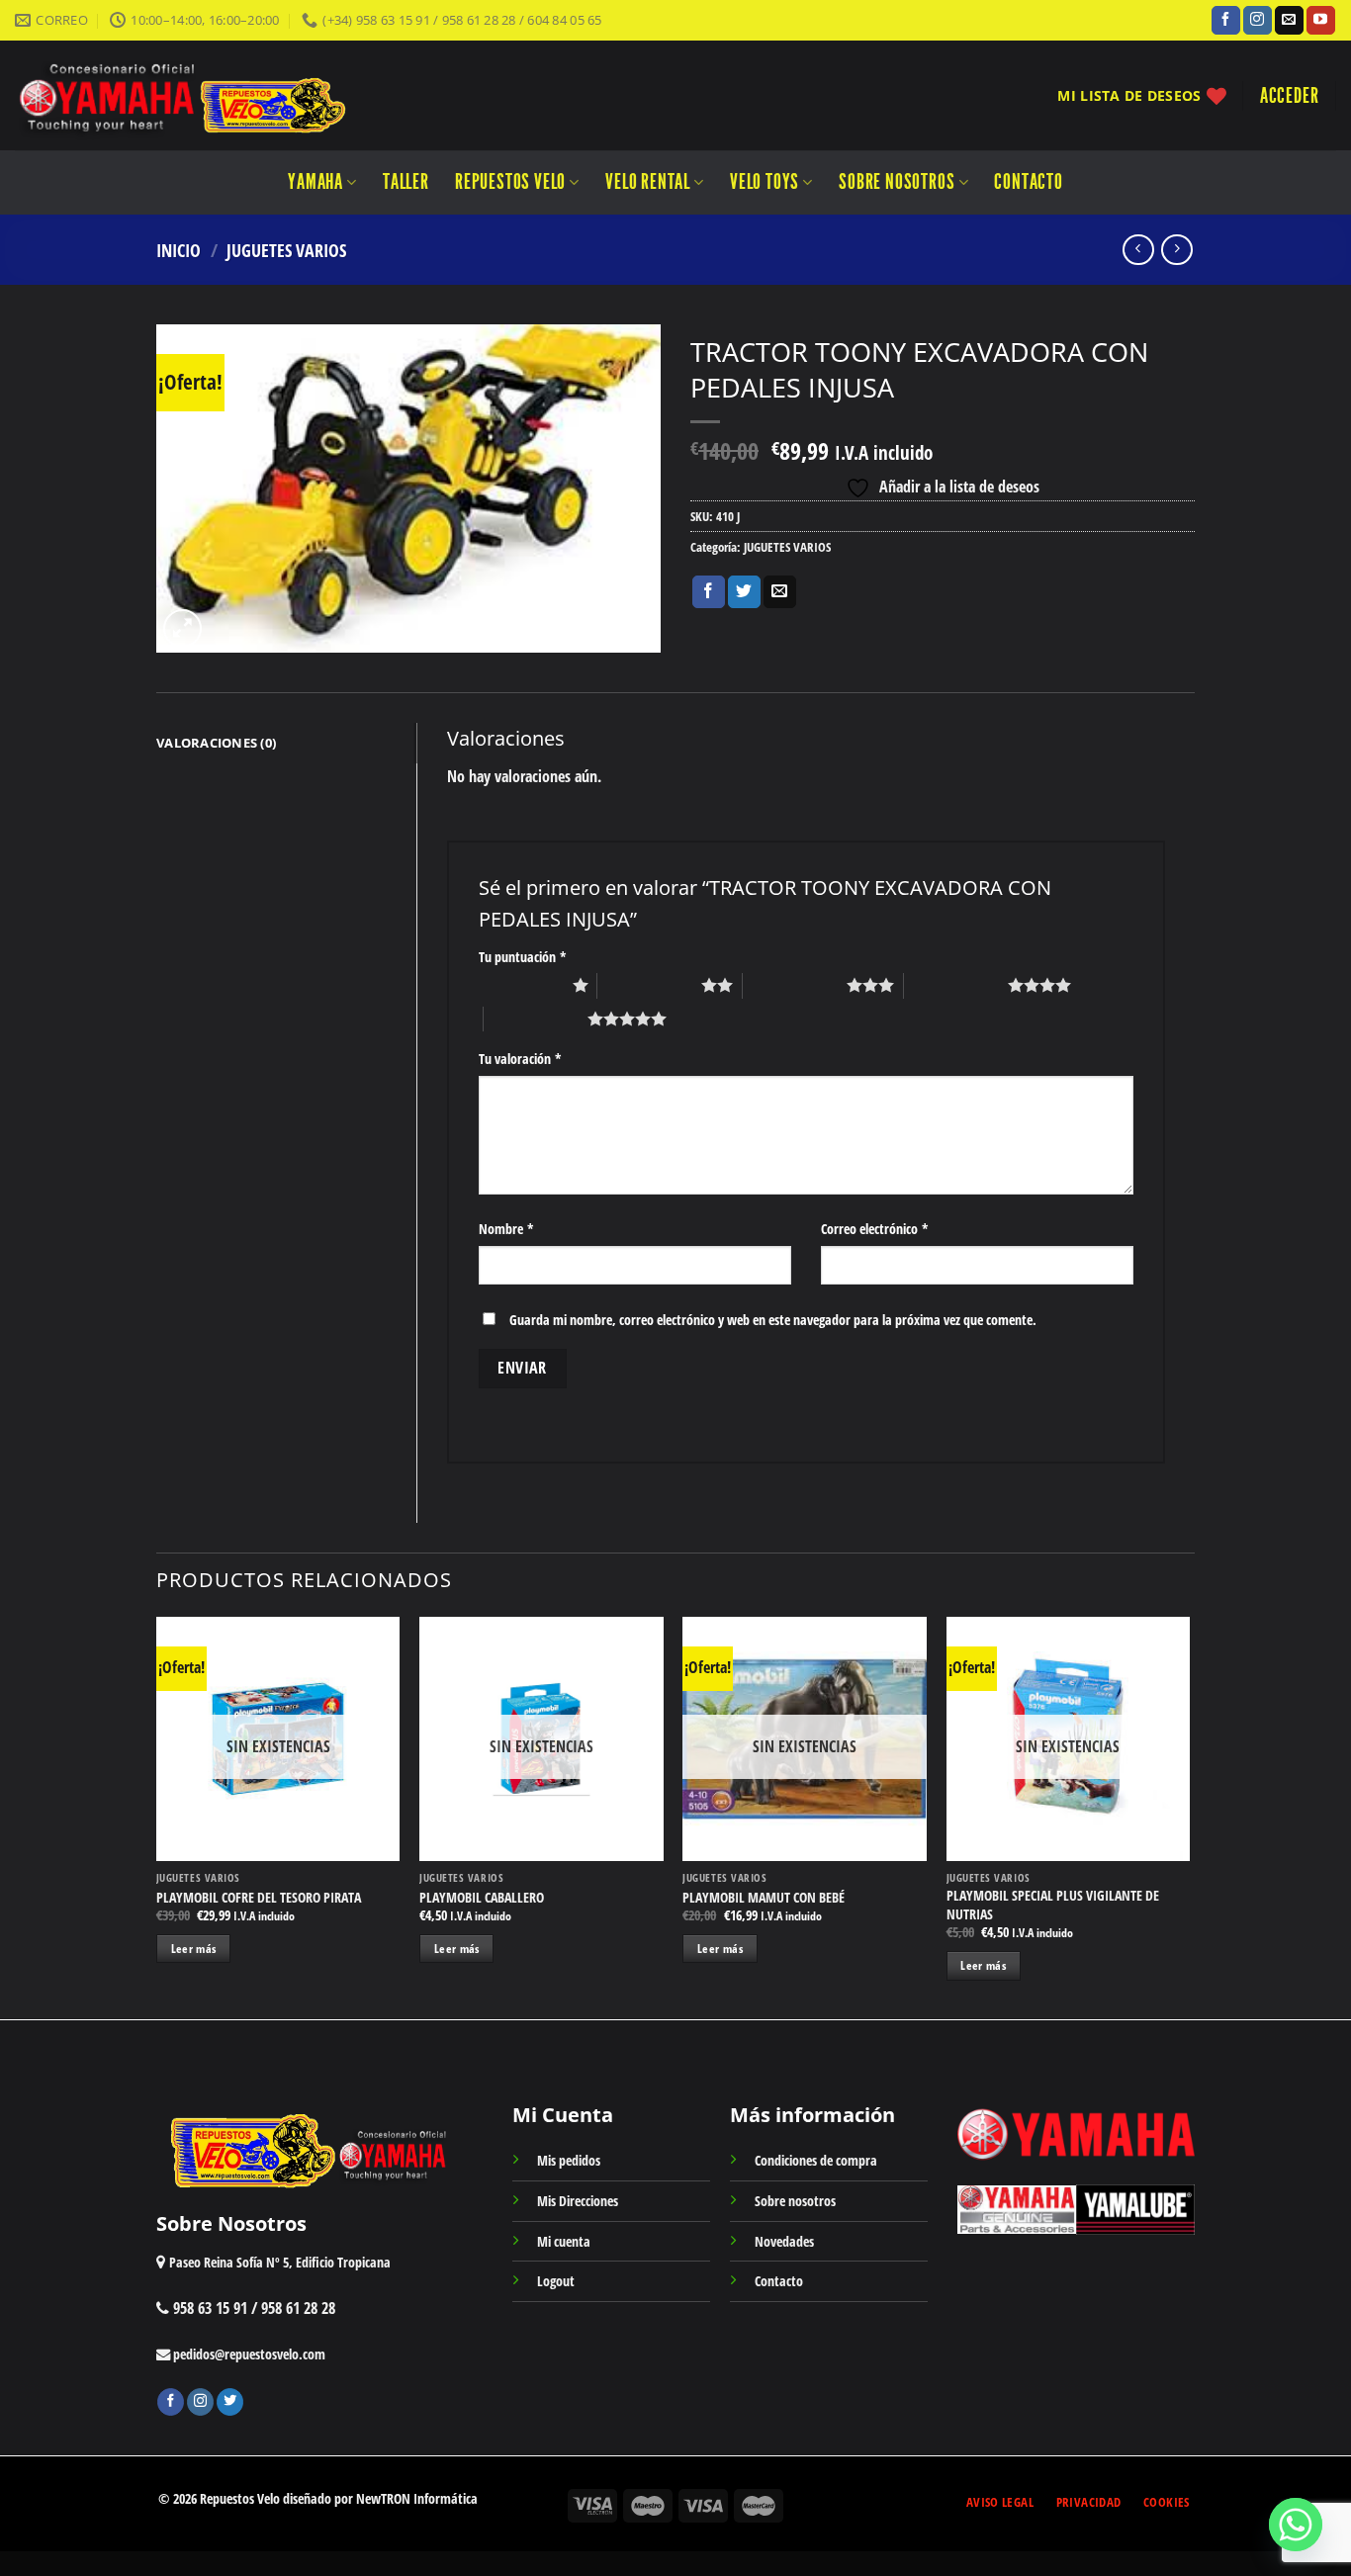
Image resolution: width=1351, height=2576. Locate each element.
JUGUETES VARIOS (286, 250)
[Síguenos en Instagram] (1258, 21)
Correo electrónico (875, 1229)
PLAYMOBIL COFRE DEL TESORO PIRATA (259, 1898)
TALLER (406, 182)
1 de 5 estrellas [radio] (521, 985)
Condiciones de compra (816, 2160)
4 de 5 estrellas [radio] (956, 985)
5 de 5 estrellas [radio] (536, 1019)
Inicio (179, 250)
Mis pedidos (569, 2160)
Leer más (194, 1949)
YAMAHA (315, 182)
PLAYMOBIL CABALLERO (482, 1898)
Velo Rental (648, 182)
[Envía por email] (780, 592)
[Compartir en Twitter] (744, 592)
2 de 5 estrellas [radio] (649, 985)
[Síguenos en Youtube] (1321, 21)
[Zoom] (182, 628)
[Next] (1189, 1816)
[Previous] (157, 1816)
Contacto (1028, 182)
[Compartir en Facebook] (709, 592)
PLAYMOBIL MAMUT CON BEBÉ (764, 1898)
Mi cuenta (564, 2241)
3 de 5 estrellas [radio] (795, 985)
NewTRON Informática (417, 2498)
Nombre (506, 1229)
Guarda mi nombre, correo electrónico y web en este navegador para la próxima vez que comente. (773, 1320)
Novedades (784, 2241)
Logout (556, 2281)
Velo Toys (765, 182)
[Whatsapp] (1296, 2525)
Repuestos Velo (510, 182)
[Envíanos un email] (1289, 21)
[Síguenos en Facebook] (1226, 21)
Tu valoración (520, 1059)
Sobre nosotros (897, 182)
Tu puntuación (523, 957)
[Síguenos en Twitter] (230, 2402)
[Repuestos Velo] (240, 95)
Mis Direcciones (578, 2201)
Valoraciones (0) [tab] (216, 743)
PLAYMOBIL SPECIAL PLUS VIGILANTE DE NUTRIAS (1053, 1905)
